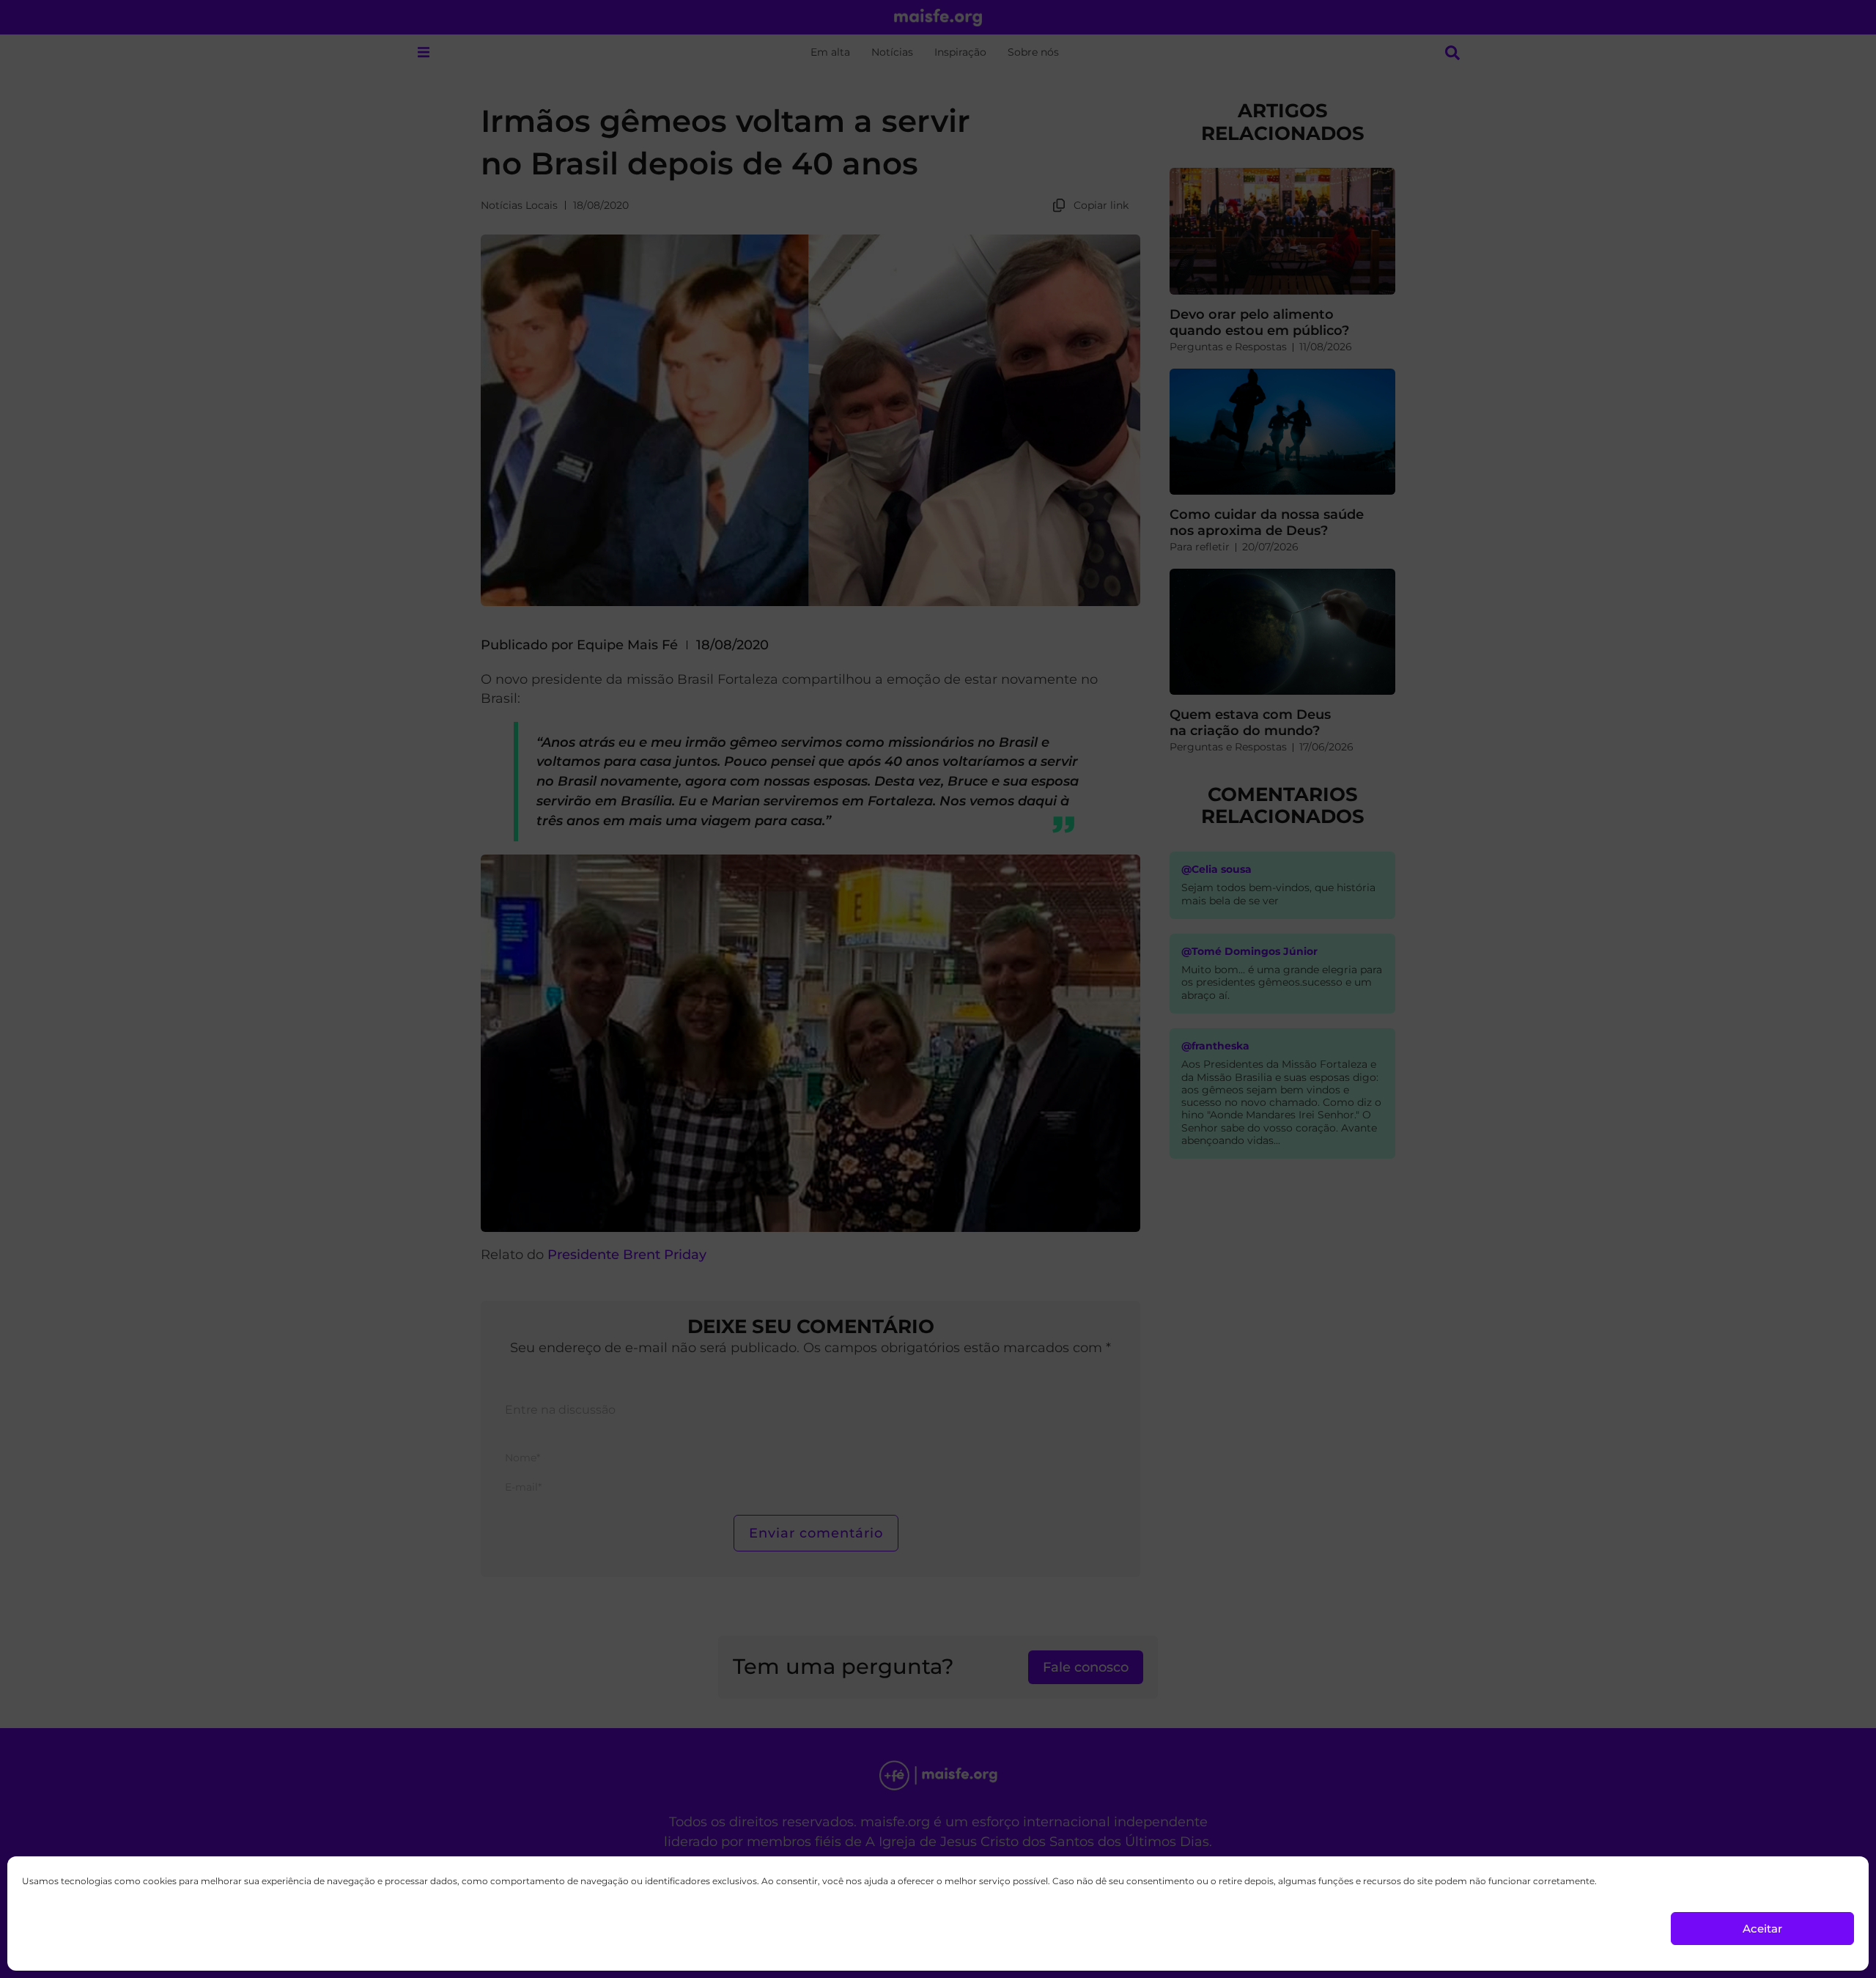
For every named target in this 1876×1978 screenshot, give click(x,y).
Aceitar (1762, 1929)
